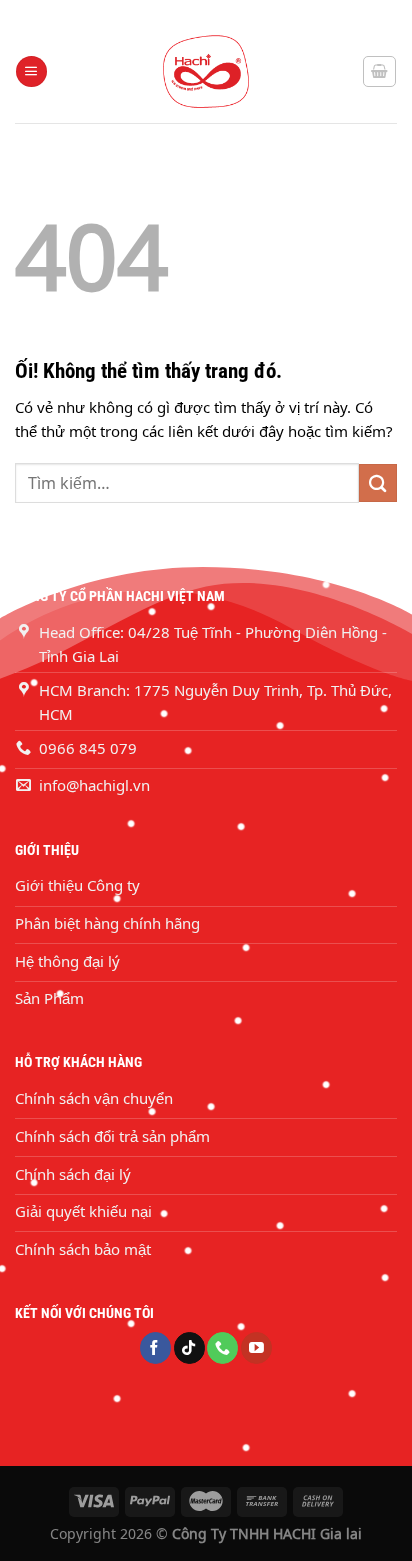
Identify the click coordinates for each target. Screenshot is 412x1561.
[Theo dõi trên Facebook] (155, 1348)
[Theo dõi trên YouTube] (256, 1348)
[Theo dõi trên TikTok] (189, 1348)
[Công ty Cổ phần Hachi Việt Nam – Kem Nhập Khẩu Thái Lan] (206, 71)
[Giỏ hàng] (379, 71)
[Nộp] (378, 482)
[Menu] (31, 71)
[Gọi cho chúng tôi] (222, 1348)
